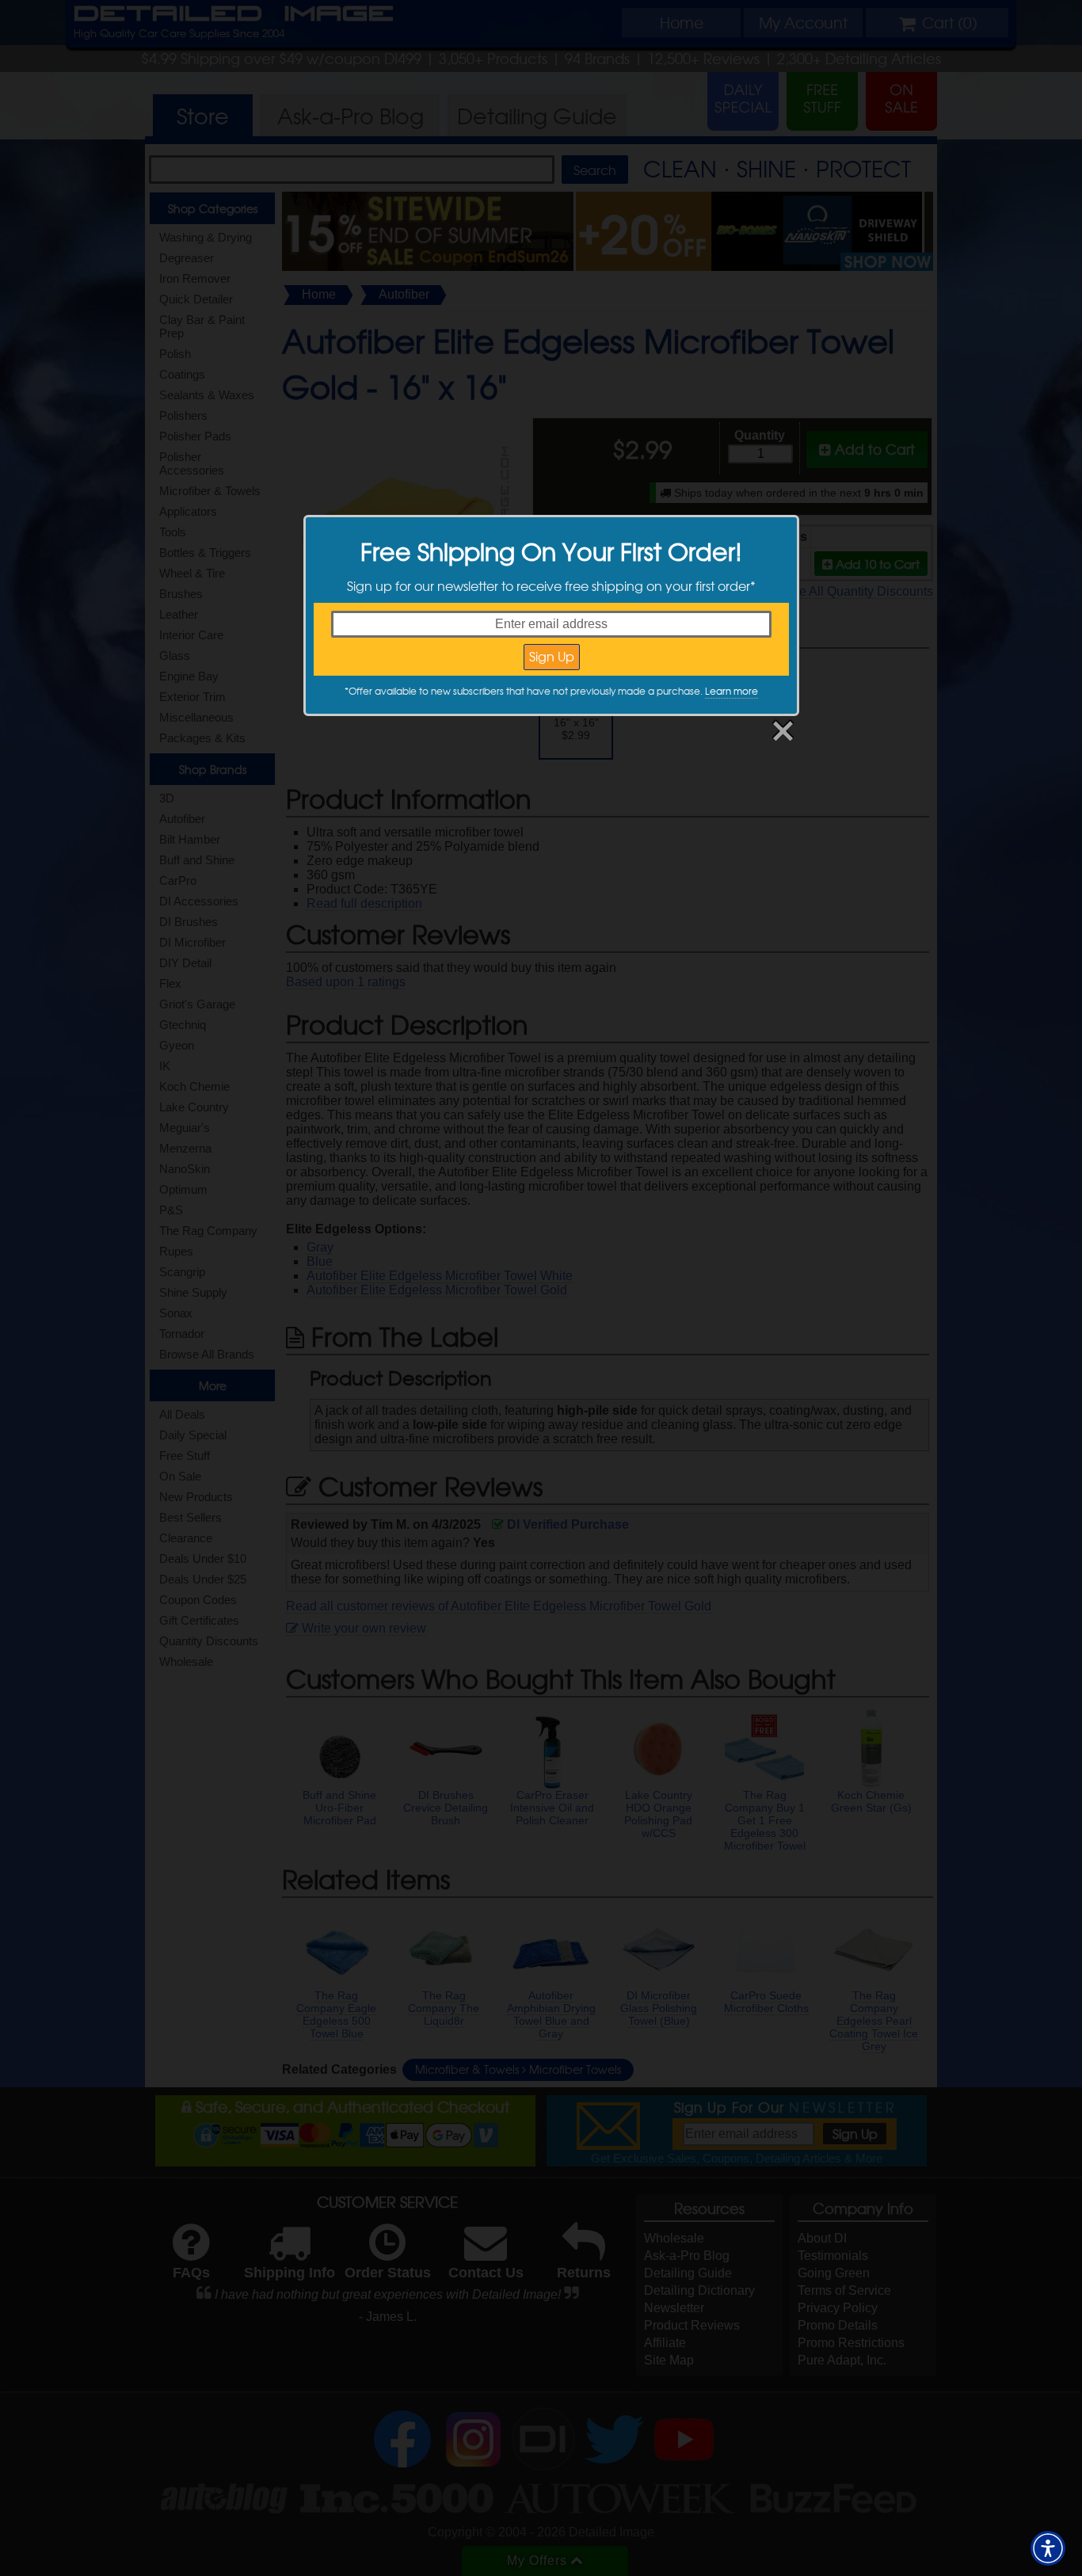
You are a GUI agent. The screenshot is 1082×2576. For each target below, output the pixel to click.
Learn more (731, 691)
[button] (1048, 2548)
